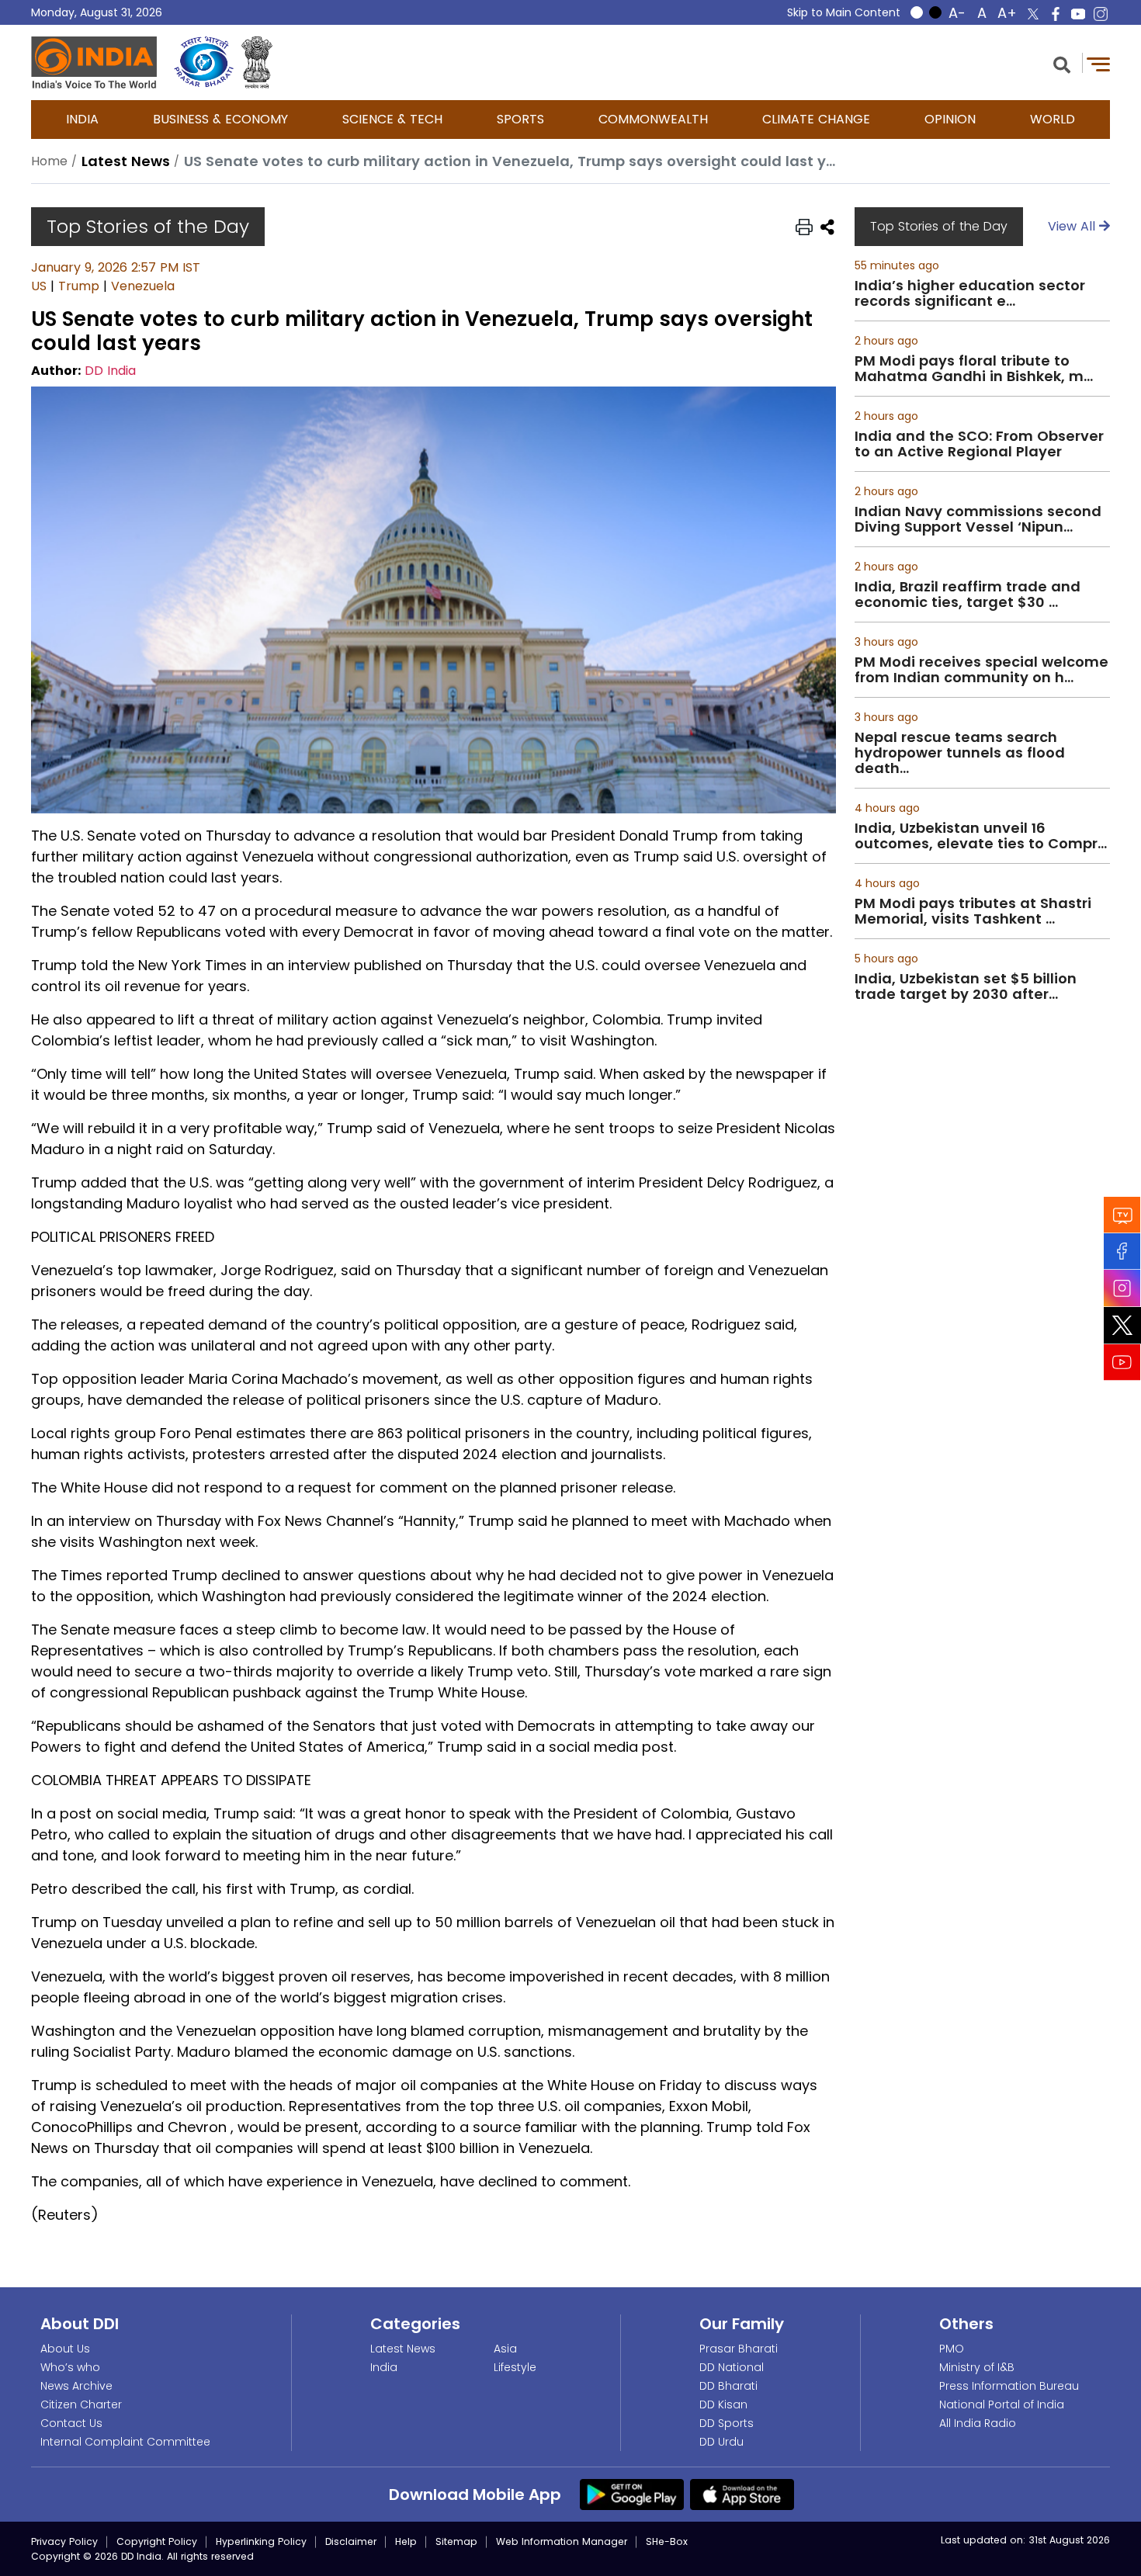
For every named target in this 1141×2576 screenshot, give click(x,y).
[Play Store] (632, 2494)
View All (1073, 226)
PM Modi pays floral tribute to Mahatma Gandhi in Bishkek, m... (974, 369)
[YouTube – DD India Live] (1078, 14)
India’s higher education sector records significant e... (970, 293)
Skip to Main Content (844, 12)
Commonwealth (653, 119)
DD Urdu (721, 2442)
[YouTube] (1122, 1362)
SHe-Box (667, 2541)
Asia (505, 2349)
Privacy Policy (64, 2541)
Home (49, 161)
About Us (65, 2349)
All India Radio (978, 2423)
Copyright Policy (157, 2541)
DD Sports (727, 2423)
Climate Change (816, 119)
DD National (732, 2367)
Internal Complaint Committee (125, 2442)
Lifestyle (515, 2367)
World (1053, 119)
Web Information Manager (562, 2541)
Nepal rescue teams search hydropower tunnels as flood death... (960, 753)
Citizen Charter (81, 2404)
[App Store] (742, 2494)
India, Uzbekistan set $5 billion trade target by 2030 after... (966, 986)
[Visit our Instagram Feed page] (1122, 1288)
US (39, 286)
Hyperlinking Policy (261, 2541)
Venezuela (143, 286)
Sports (520, 119)
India (82, 119)
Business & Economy (220, 119)
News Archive (76, 2386)
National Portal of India (1002, 2404)
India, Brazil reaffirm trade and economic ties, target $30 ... (968, 595)
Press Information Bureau (1009, 2386)
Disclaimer (351, 2541)
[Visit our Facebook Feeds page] (1122, 1251)
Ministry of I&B (977, 2367)
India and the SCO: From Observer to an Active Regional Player (979, 444)
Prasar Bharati (739, 2349)
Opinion (950, 119)
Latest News (403, 2349)
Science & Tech (392, 119)
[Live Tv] (1122, 1214)
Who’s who (70, 2367)
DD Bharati (728, 2386)
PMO (952, 2349)
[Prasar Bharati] (204, 62)
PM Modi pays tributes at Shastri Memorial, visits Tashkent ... (973, 911)
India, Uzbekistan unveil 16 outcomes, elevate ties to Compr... (981, 836)
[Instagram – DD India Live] (1101, 14)
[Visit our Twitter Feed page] (1122, 1325)
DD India (110, 371)
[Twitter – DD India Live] (1033, 14)
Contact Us (71, 2423)
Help (406, 2541)
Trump (79, 286)
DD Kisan (723, 2404)
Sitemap (456, 2541)
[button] (1062, 63)
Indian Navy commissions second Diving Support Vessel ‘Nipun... (978, 519)
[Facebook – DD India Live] (1056, 14)
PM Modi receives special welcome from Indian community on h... (981, 670)
